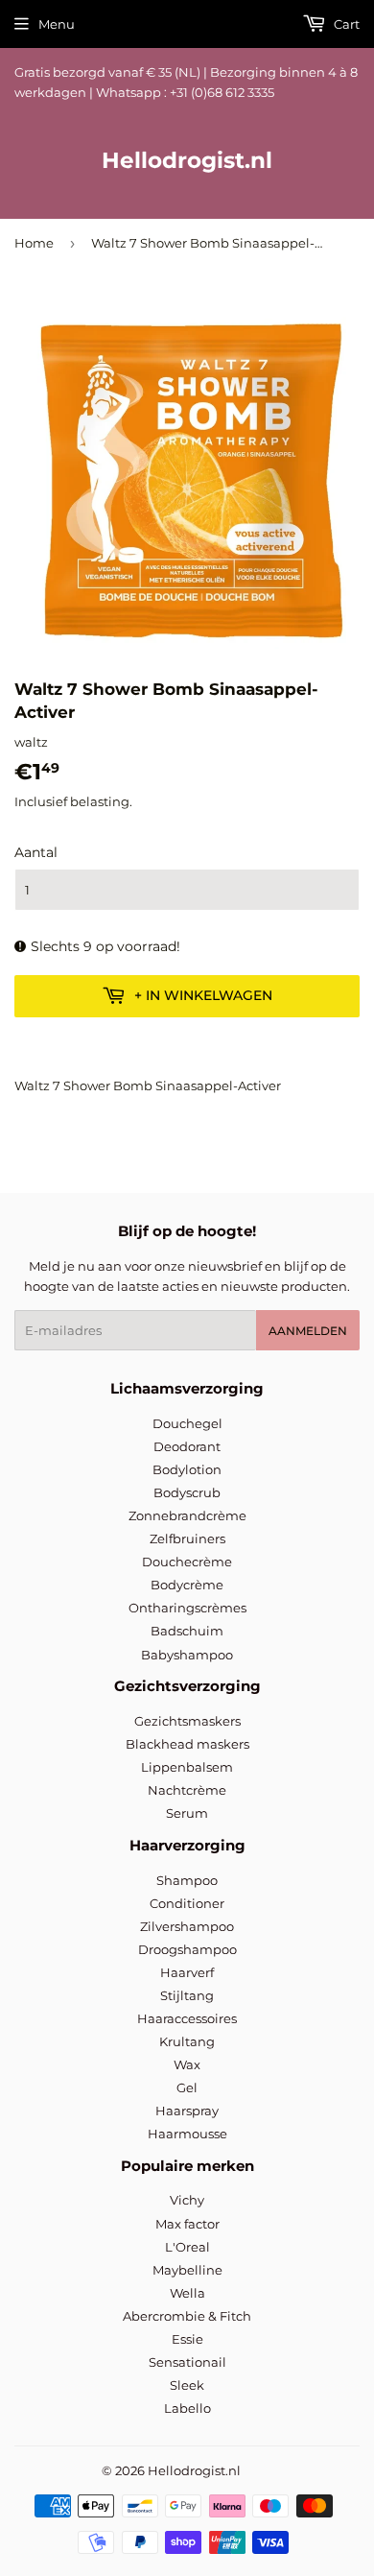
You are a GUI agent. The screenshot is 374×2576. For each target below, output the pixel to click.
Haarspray (187, 2111)
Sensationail (187, 2362)
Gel (187, 2087)
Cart (345, 24)
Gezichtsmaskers (187, 1721)
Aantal (36, 852)
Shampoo (187, 1880)
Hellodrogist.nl (187, 160)
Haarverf (187, 1972)
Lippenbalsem (187, 1767)
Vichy (187, 2200)
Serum (187, 1813)
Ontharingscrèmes (187, 1608)
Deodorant (187, 1446)
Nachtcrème (187, 1790)
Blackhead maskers (187, 1744)
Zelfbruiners (187, 1538)
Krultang (187, 2041)
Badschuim (187, 1631)
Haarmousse (187, 2134)
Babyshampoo (187, 1655)
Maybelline (187, 2270)
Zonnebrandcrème (187, 1515)
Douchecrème (187, 1562)
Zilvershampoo (187, 1926)
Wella (187, 2293)
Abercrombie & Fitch (187, 2316)
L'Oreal (187, 2247)
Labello (187, 2408)
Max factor (187, 2224)
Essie (187, 2339)
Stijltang (187, 1995)
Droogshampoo (187, 1949)
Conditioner (187, 1903)
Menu (57, 24)
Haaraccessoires (187, 2018)
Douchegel (187, 1423)
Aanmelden (308, 1331)
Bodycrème (187, 1585)
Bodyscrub (187, 1492)
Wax (187, 2064)
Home (34, 243)
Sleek (187, 2385)
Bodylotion (187, 1469)
